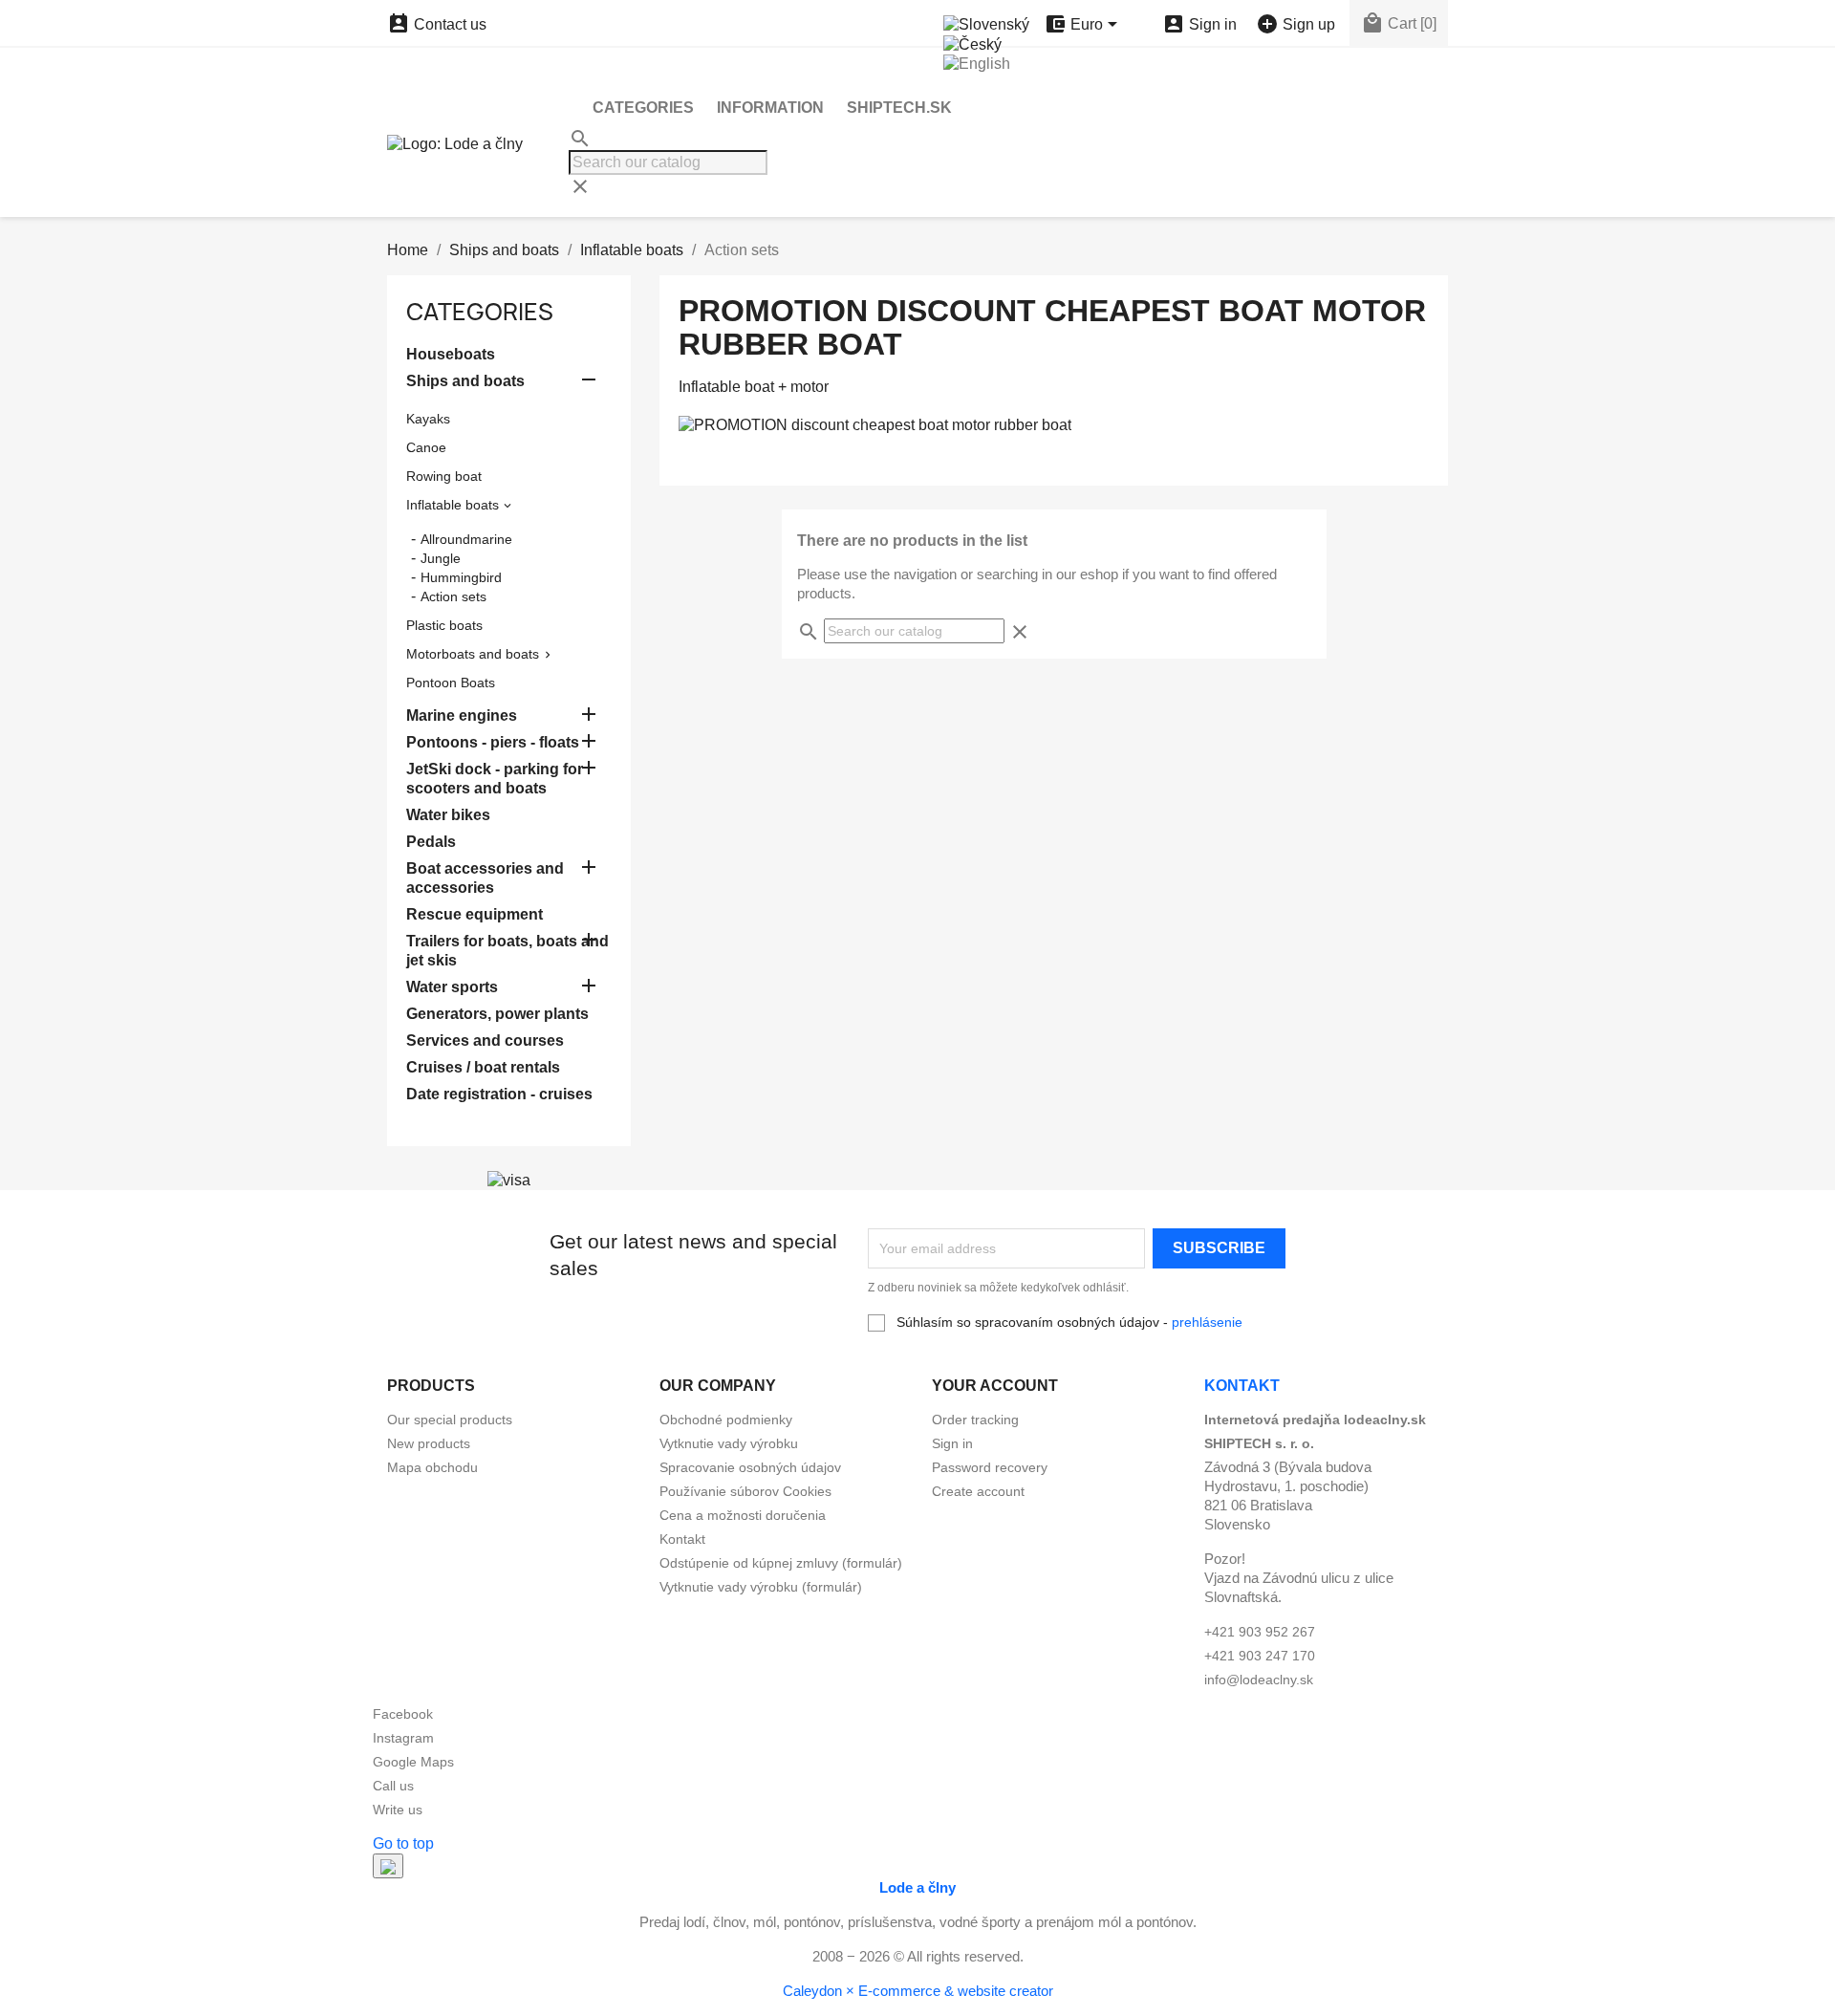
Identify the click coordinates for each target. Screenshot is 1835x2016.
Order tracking (975, 1420)
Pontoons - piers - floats (493, 742)
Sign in (952, 1443)
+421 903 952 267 (1260, 1632)
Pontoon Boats (451, 683)
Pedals (431, 842)
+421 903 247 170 (1260, 1656)
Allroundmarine (466, 539)
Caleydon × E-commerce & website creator (918, 1991)
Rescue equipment (475, 914)
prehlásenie (1207, 1322)
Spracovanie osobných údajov (750, 1467)
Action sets (453, 596)
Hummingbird (461, 577)
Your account (995, 1386)
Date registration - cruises (499, 1094)
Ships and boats (465, 381)
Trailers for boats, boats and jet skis (507, 951)
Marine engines (462, 715)
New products (429, 1443)
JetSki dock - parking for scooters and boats (495, 779)
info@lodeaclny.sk (1259, 1680)
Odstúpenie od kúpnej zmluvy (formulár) (781, 1563)
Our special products (450, 1420)
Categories (643, 108)
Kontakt (682, 1539)
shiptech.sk (899, 108)
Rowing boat (444, 476)
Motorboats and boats (473, 654)
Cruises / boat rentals (483, 1067)
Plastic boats (444, 625)
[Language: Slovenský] (986, 23)
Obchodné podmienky (726, 1420)
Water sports (452, 987)
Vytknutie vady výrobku (729, 1443)
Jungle (441, 558)
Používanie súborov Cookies (745, 1491)
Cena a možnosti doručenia (743, 1515)
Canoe (426, 447)
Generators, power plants (497, 1014)
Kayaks (428, 419)
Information (770, 108)
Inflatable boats (453, 505)
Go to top (403, 1843)
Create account (978, 1491)
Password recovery (990, 1467)
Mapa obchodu (432, 1467)
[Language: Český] (972, 43)
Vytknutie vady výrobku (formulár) (761, 1587)
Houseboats (451, 354)
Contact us (437, 24)
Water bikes (448, 815)
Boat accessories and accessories (485, 878)
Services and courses (485, 1041)
